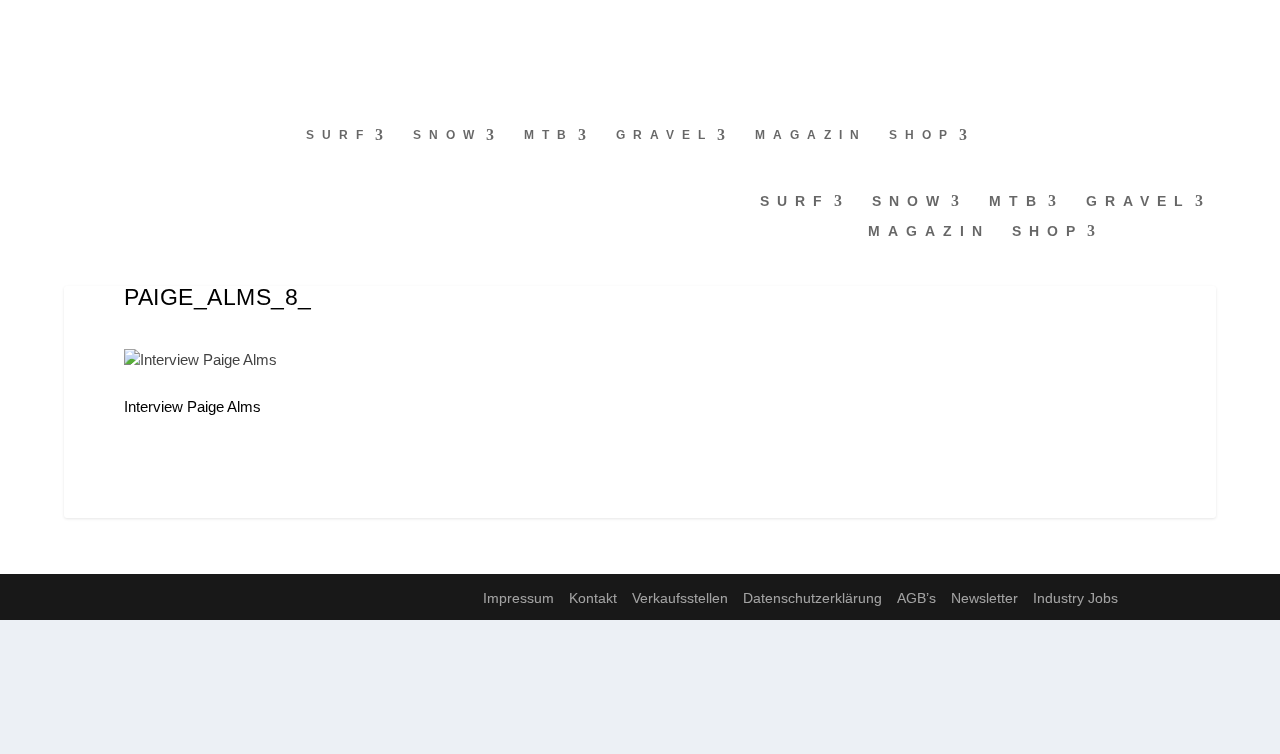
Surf (338, 135)
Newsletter (984, 598)
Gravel (664, 135)
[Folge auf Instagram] (56, 26)
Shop (922, 135)
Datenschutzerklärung (812, 598)
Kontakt (593, 598)
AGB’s (916, 598)
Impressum (518, 598)
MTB (549, 135)
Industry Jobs (1075, 598)
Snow (447, 135)
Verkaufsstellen (680, 598)
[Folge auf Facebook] (16, 26)
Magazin (811, 135)
